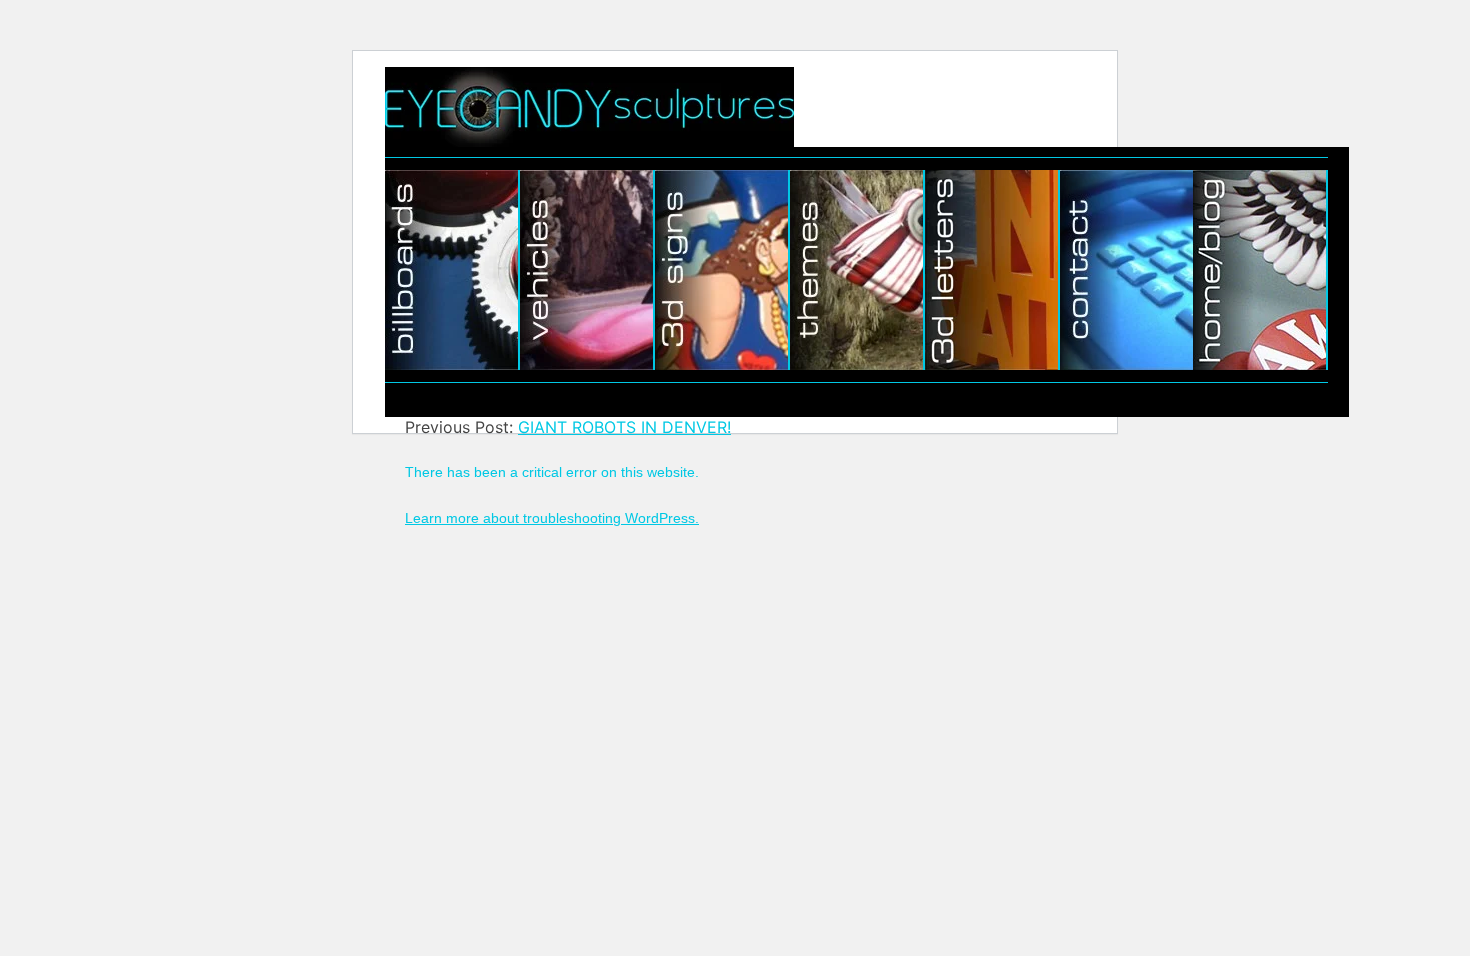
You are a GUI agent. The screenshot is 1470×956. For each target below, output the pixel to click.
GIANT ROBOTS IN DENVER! (624, 427)
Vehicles (587, 270)
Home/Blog (1260, 270)
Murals (992, 270)
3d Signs (722, 270)
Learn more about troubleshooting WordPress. (552, 518)
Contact (1126, 270)
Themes (857, 270)
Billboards (452, 270)
